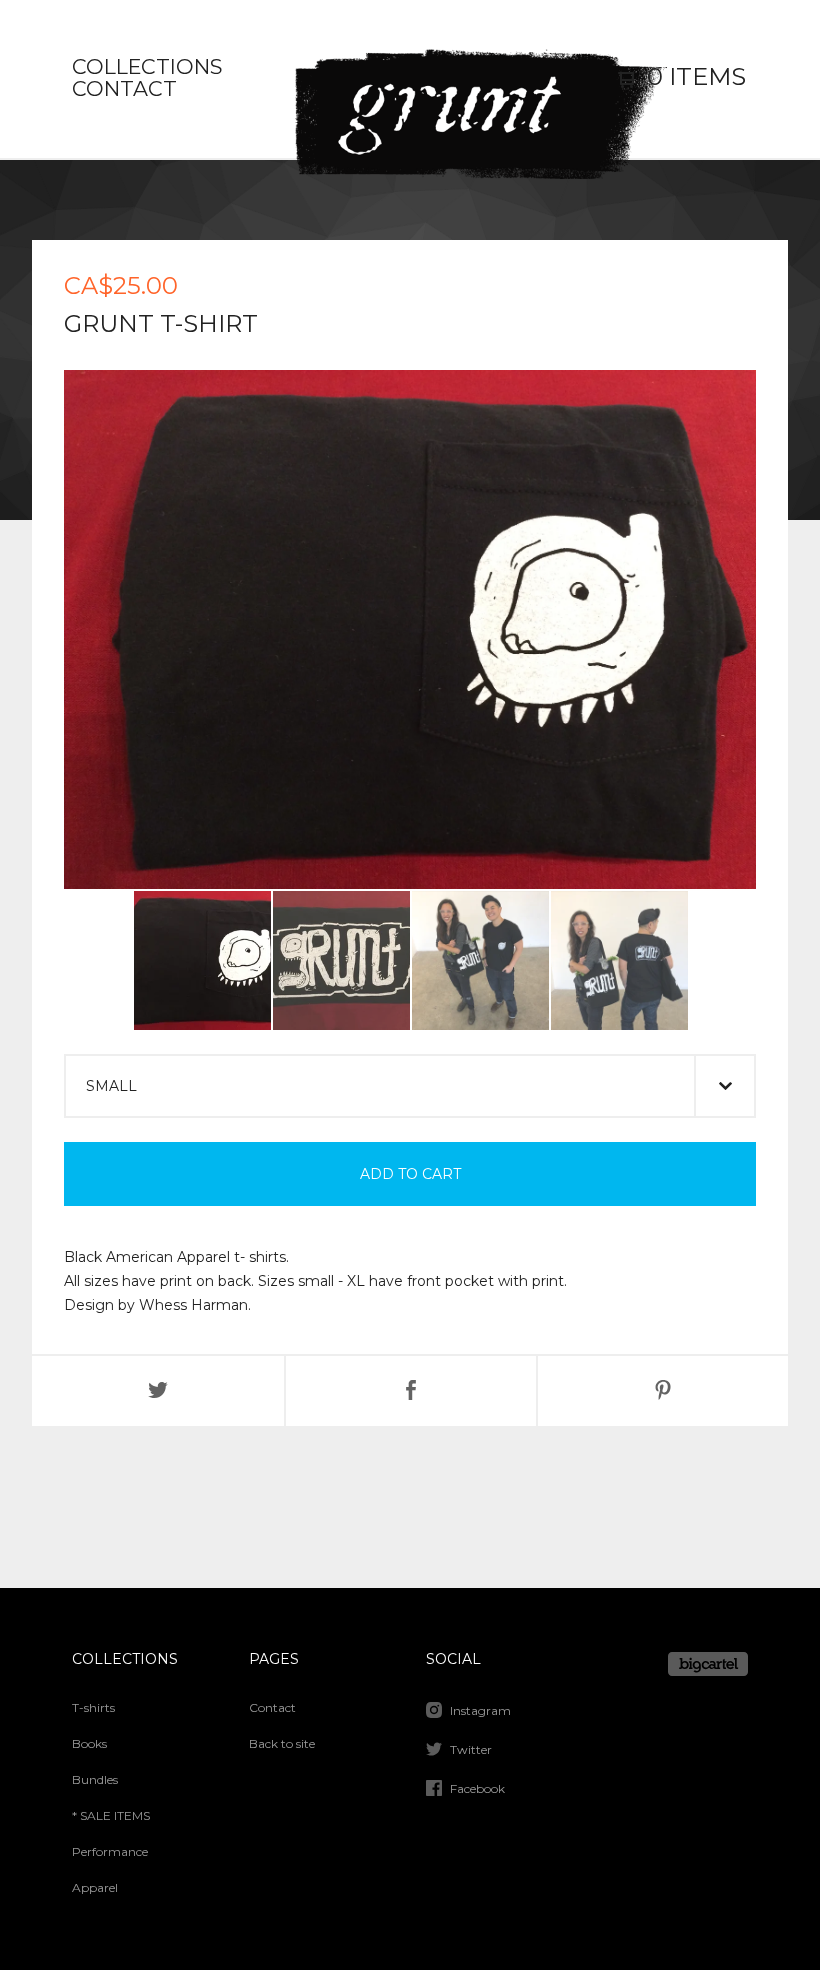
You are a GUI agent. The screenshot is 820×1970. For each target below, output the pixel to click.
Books (89, 1743)
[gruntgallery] (409, 79)
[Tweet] (158, 1391)
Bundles (95, 1779)
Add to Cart (410, 1174)
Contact (124, 90)
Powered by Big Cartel (708, 1664)
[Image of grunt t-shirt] (202, 960)
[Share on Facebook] (411, 1391)
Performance (110, 1851)
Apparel (95, 1887)
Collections (147, 68)
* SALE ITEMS (111, 1815)
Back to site (282, 1743)
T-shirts (93, 1707)
